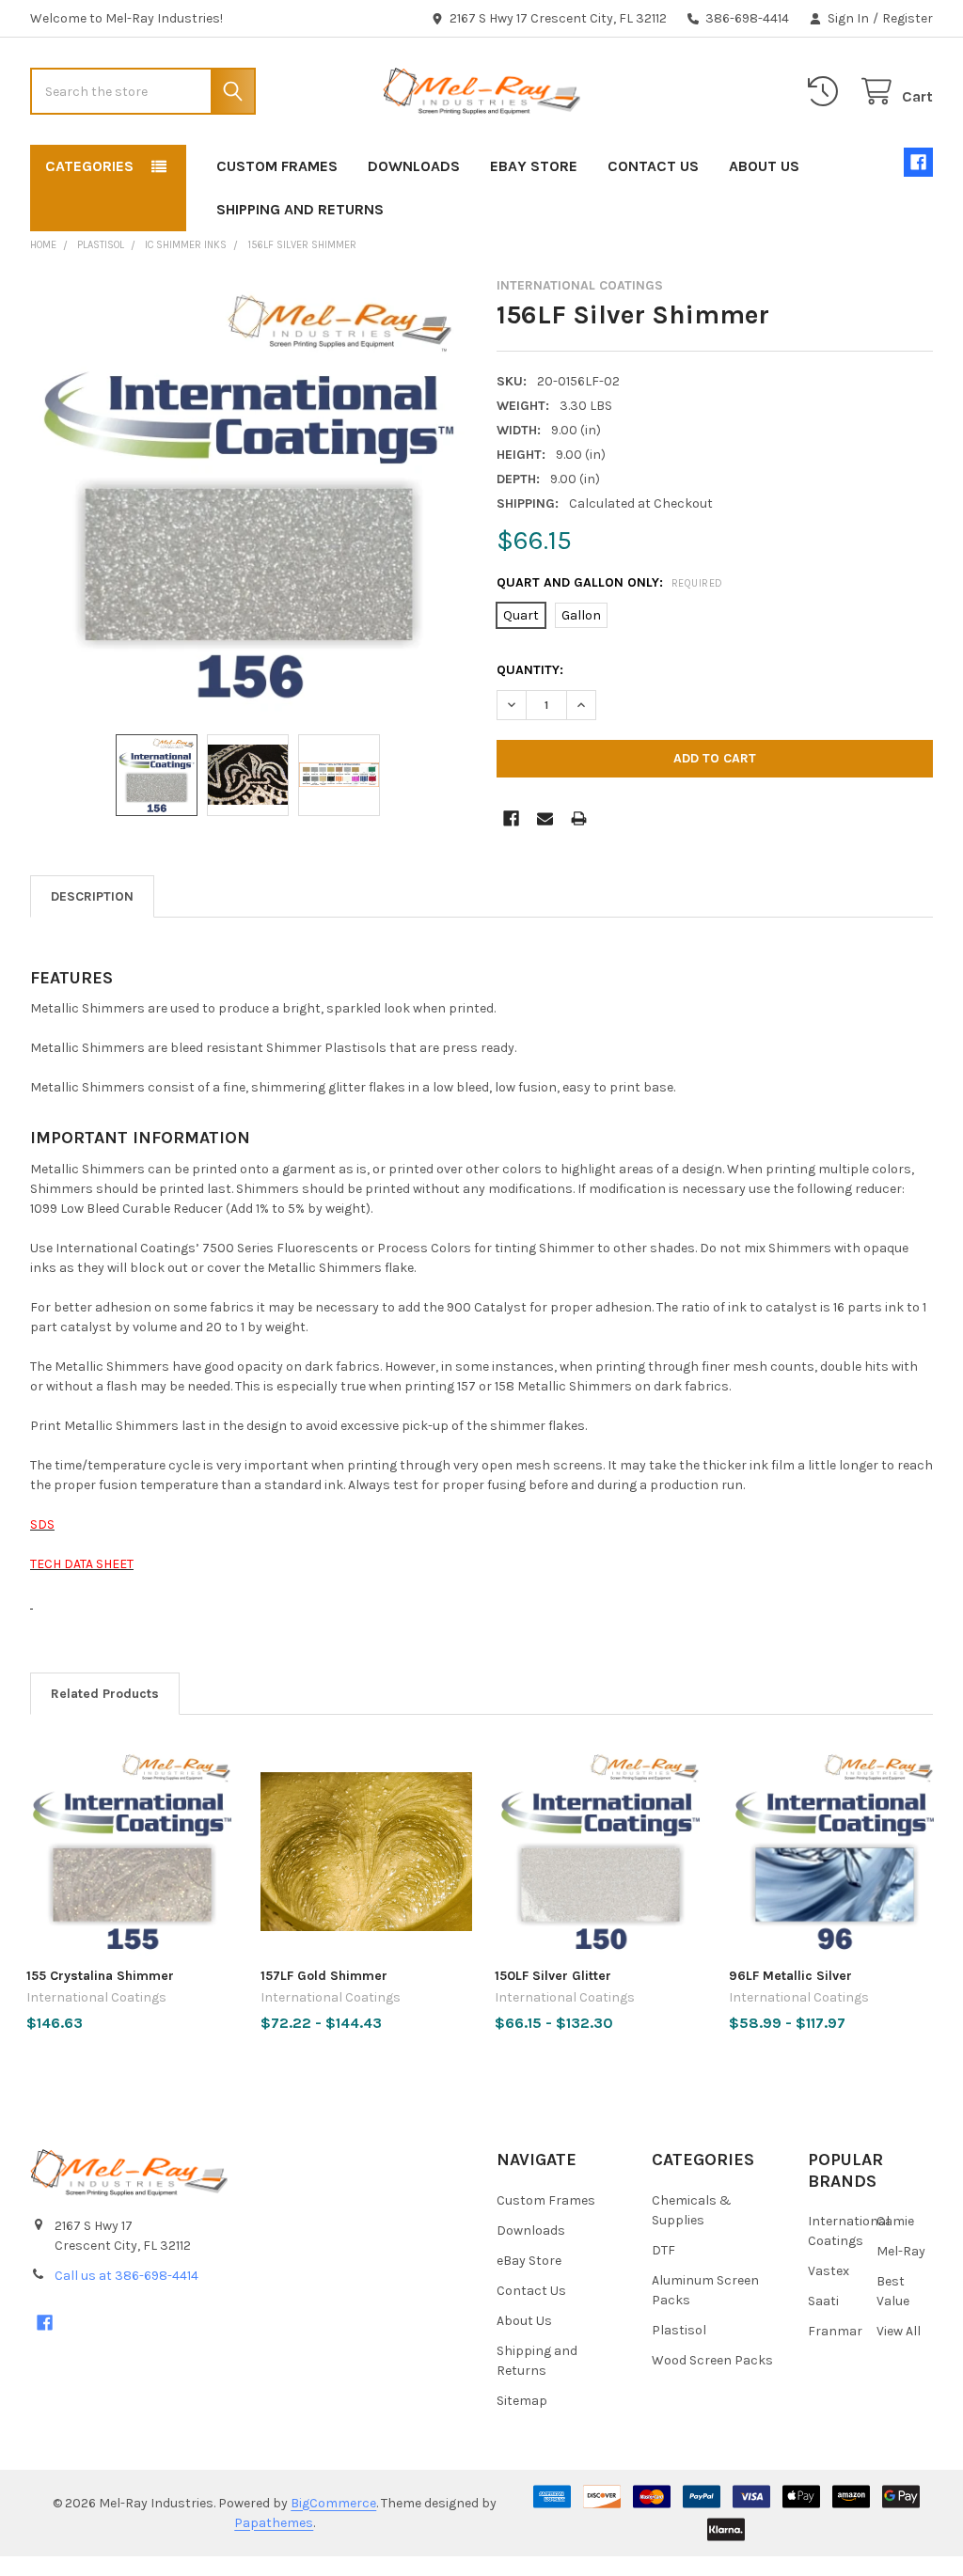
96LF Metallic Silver (790, 1976)
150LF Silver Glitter (553, 1976)
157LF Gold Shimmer (324, 1976)
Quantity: (530, 670)
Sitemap (522, 2401)
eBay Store (534, 166)
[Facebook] (918, 162)
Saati (823, 2301)
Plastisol (679, 2330)
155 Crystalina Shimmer (100, 1976)
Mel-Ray (901, 2251)
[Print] (579, 818)
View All (899, 2331)
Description (92, 896)
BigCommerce (333, 2503)
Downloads (414, 166)
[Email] (545, 818)
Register (908, 18)
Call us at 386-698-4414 (126, 2276)
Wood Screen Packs (712, 2360)
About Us (764, 166)
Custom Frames (277, 166)
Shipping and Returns (300, 209)
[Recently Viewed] (827, 92)
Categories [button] (89, 166)
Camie (895, 2221)
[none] (249, 496)
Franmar (835, 2331)
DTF (663, 2250)
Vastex (829, 2271)
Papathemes (274, 2523)
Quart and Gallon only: (610, 582)
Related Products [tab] (105, 1694)
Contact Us (653, 166)
